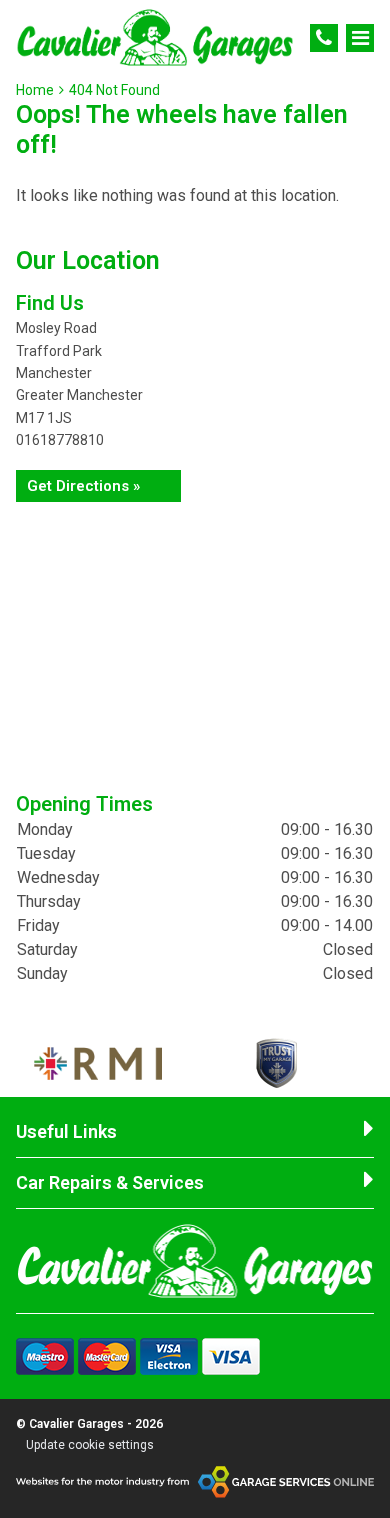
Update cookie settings (90, 1445)
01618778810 (60, 440)
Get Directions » (83, 486)
